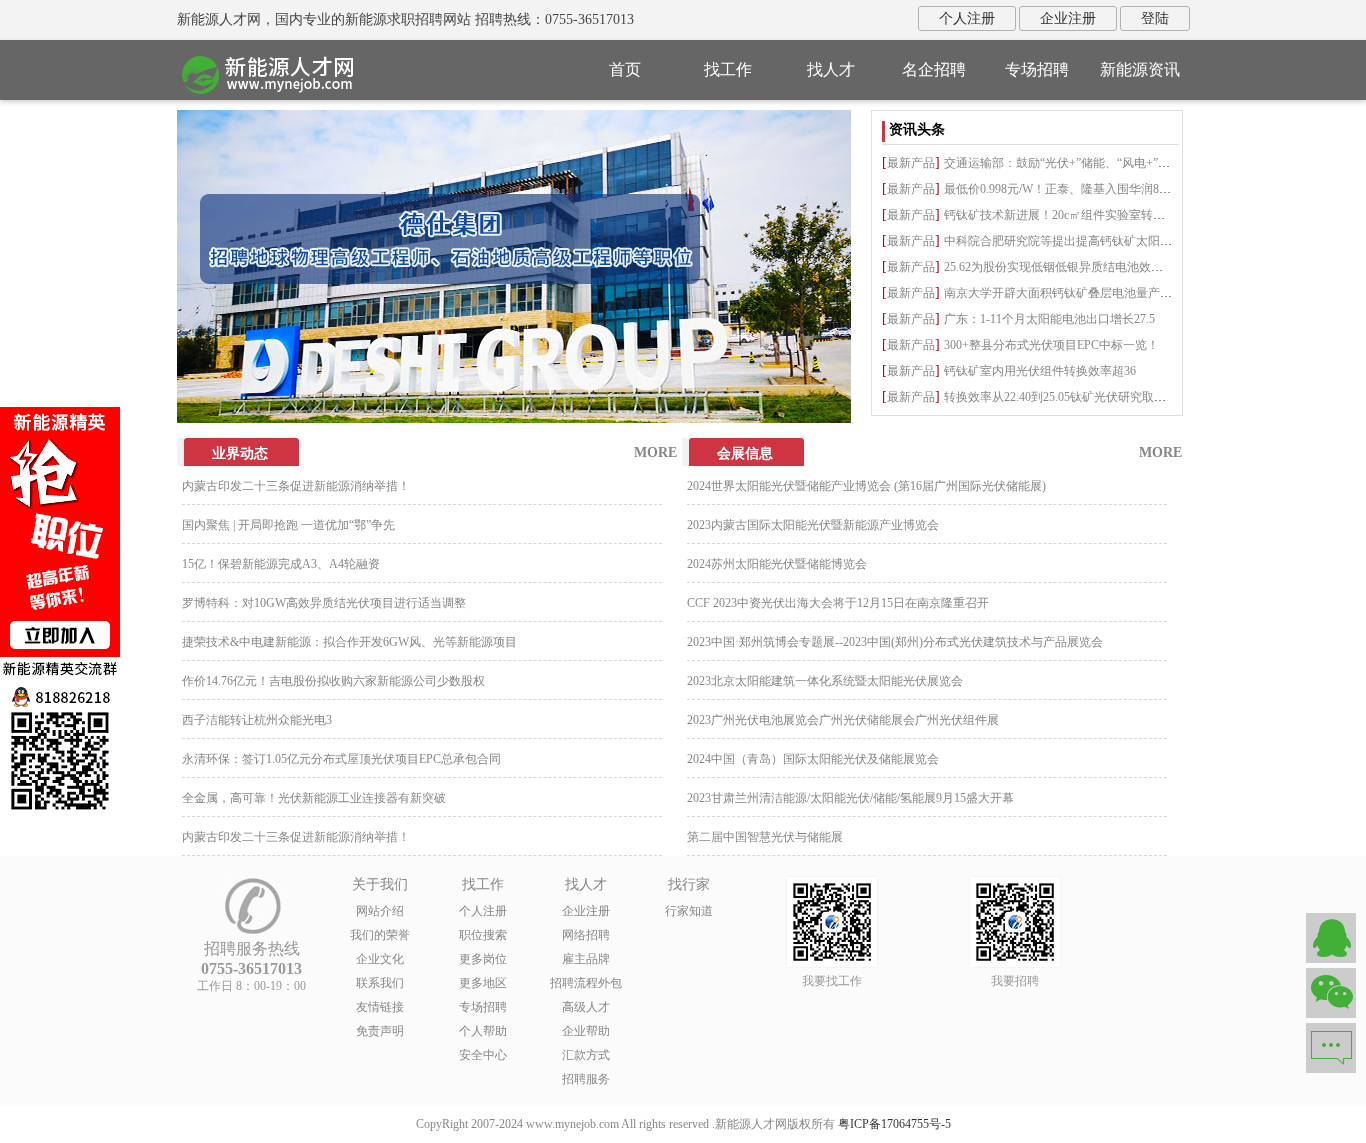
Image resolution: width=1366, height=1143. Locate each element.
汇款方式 (586, 1055)
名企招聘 (934, 69)
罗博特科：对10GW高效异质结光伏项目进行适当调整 (324, 603)
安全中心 (483, 1055)
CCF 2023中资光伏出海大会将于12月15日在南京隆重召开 (838, 603)
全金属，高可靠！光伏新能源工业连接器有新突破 (314, 798)
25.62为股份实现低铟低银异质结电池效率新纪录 (1071, 267)
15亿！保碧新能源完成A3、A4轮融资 (281, 564)
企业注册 (1068, 18)
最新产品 (911, 163)
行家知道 (689, 911)
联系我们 (380, 983)
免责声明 (380, 1031)
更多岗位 (483, 959)
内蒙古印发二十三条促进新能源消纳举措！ (296, 486)
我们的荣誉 (380, 935)
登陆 (1155, 18)
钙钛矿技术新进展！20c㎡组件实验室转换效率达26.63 (1086, 215)
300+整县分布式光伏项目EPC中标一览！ (1051, 345)
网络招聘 (586, 935)
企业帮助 (586, 1031)
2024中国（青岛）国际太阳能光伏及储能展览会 (813, 759)
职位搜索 (483, 935)
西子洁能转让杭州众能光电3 (257, 720)
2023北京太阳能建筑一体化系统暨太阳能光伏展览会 (825, 681)
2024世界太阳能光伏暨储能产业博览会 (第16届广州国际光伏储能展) (866, 486)
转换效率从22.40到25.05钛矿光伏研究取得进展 (1067, 397)
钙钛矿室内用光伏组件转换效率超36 (1040, 371)
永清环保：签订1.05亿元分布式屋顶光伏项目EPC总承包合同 (341, 759)
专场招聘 (1037, 69)
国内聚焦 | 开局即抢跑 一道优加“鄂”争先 (288, 525)
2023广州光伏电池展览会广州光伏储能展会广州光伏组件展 (843, 720)
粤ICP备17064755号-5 (894, 1124)
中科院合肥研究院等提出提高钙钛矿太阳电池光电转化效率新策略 (1118, 241)
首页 (625, 69)
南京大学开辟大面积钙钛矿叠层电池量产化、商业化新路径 (1100, 293)
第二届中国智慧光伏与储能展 (765, 837)
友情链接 (380, 1007)
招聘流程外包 (586, 983)
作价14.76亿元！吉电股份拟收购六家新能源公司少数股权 (333, 681)
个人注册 (967, 18)
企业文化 (380, 959)
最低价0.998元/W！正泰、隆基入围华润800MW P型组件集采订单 (1115, 189)
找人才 (831, 69)
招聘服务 (586, 1079)
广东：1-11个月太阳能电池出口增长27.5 (1049, 319)
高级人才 (586, 1007)
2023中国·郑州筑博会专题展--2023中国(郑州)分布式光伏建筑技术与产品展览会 (895, 642)
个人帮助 (483, 1031)
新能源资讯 (1140, 69)
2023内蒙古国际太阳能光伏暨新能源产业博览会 (813, 525)
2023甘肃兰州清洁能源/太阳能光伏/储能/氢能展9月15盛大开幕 (850, 798)
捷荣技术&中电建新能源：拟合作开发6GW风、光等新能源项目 (349, 642)
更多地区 (483, 983)
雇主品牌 (586, 959)
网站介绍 (380, 911)
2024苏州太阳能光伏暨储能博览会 (777, 564)
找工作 (728, 69)
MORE (655, 452)
